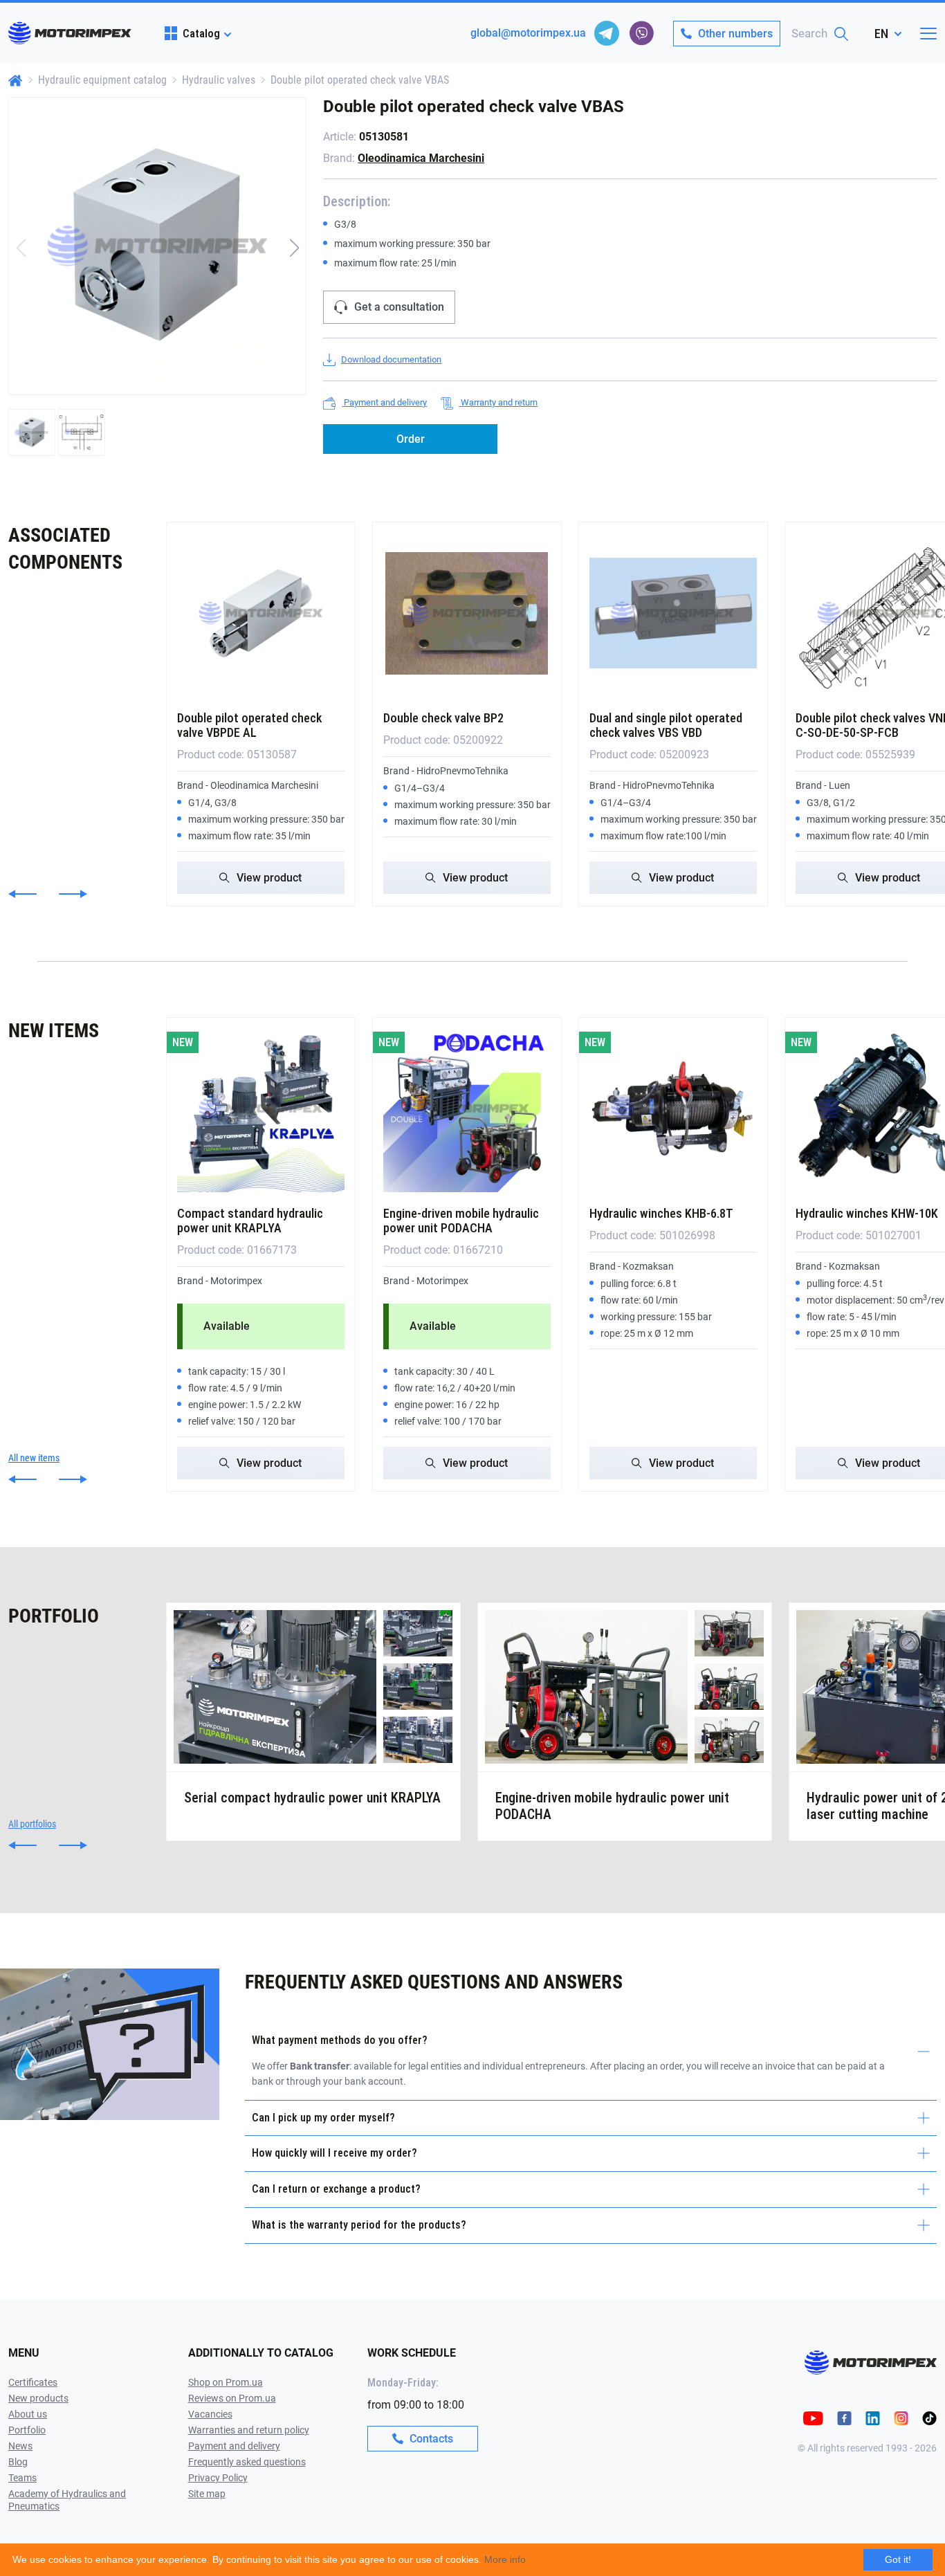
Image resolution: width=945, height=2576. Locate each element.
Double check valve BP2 (443, 718)
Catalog (201, 33)
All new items (34, 1458)
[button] (294, 248)
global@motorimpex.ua (528, 33)
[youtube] (813, 2417)
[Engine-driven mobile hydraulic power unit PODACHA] (467, 1108)
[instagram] (901, 2417)
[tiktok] (929, 2417)
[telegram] (607, 33)
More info (505, 2559)
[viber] (641, 33)
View (269, 878)
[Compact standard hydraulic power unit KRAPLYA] (261, 1108)
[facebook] (844, 2417)
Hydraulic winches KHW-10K (867, 1213)
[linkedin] (873, 2417)
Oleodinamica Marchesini (421, 158)
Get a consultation (399, 307)
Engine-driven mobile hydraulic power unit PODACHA (461, 1221)
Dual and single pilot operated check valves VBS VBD (666, 725)
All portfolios (32, 1824)
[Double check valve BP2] (467, 613)
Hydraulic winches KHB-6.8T (661, 1213)
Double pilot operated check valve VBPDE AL (249, 725)
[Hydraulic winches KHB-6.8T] (673, 1108)
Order (411, 439)
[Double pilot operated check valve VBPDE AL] (261, 613)
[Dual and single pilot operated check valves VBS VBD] (673, 613)
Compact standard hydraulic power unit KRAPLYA (250, 1221)
